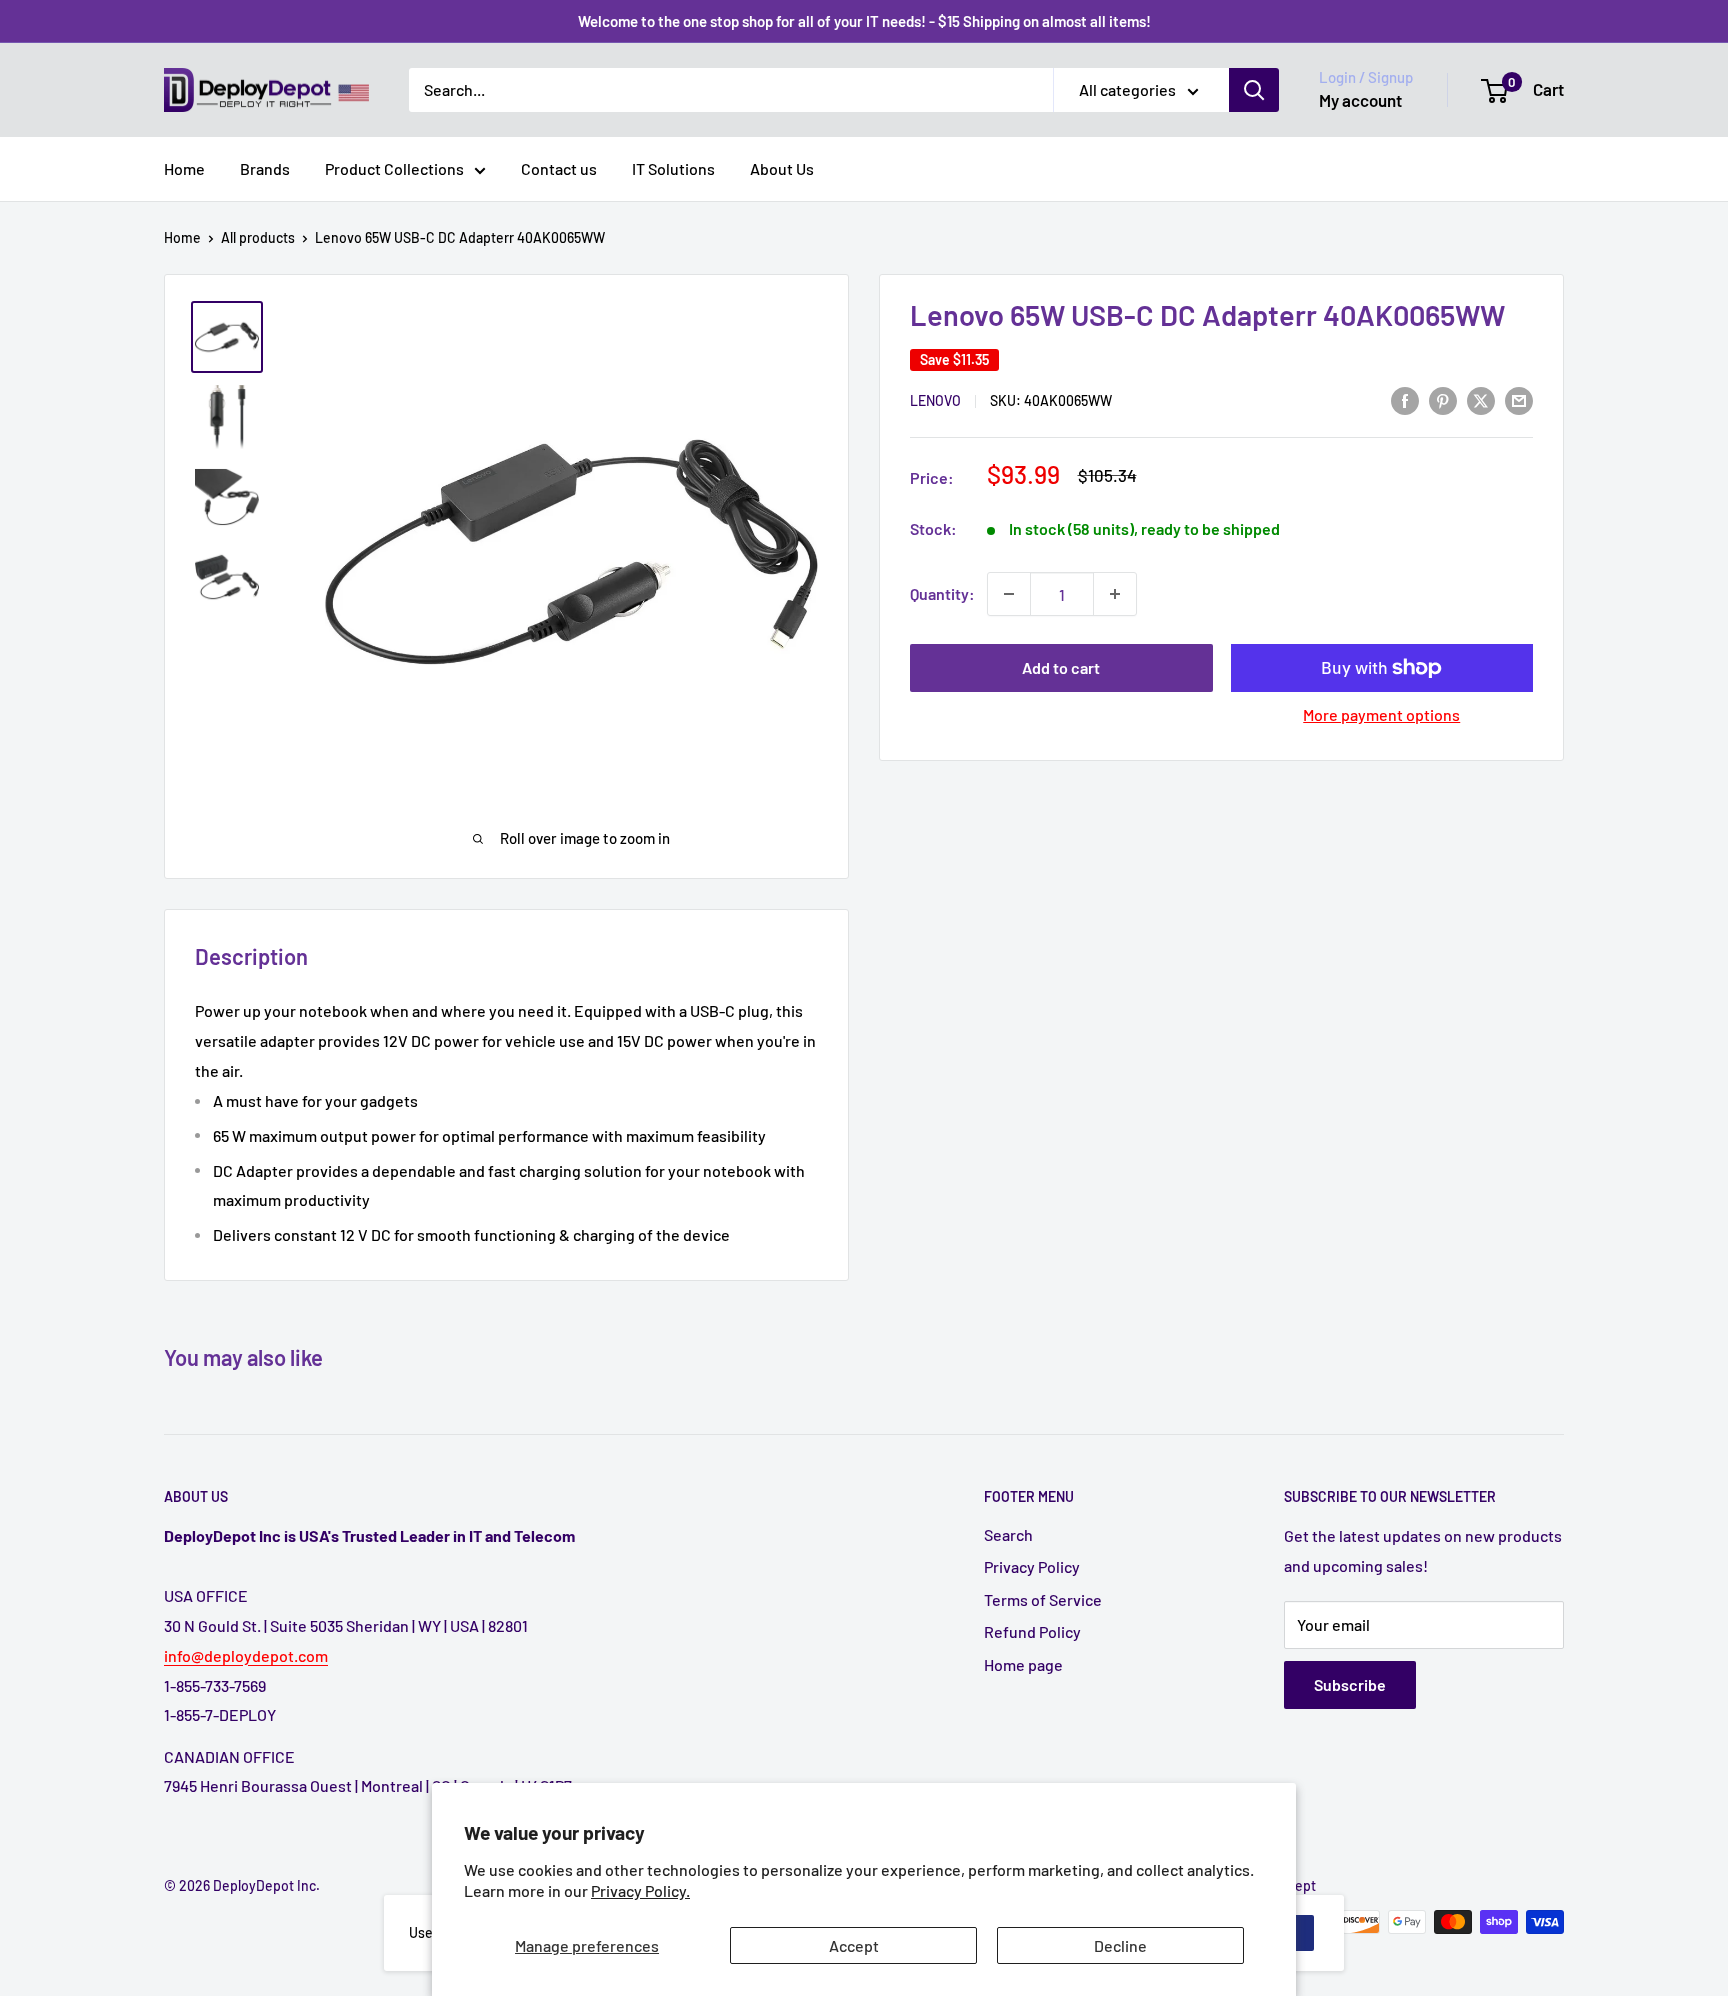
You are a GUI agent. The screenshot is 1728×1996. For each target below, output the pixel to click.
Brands (265, 168)
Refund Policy (1032, 1631)
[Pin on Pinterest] (1443, 399)
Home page (1023, 1664)
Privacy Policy (1032, 1566)
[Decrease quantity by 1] (1009, 594)
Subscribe (1350, 1684)
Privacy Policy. (640, 1890)
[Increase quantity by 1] (1115, 594)
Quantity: (942, 593)
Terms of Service (1043, 1599)
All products (258, 237)
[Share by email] (1519, 399)
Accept (854, 1945)
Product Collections (394, 168)
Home (184, 168)
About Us (782, 168)
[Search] (1254, 90)
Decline (1120, 1945)
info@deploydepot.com (246, 1655)
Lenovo (935, 400)
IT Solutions (673, 168)
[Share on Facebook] (1405, 399)
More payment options (1381, 714)
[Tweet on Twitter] (1481, 399)
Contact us (559, 168)
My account (1360, 100)
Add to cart (1061, 667)
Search (1008, 1534)
